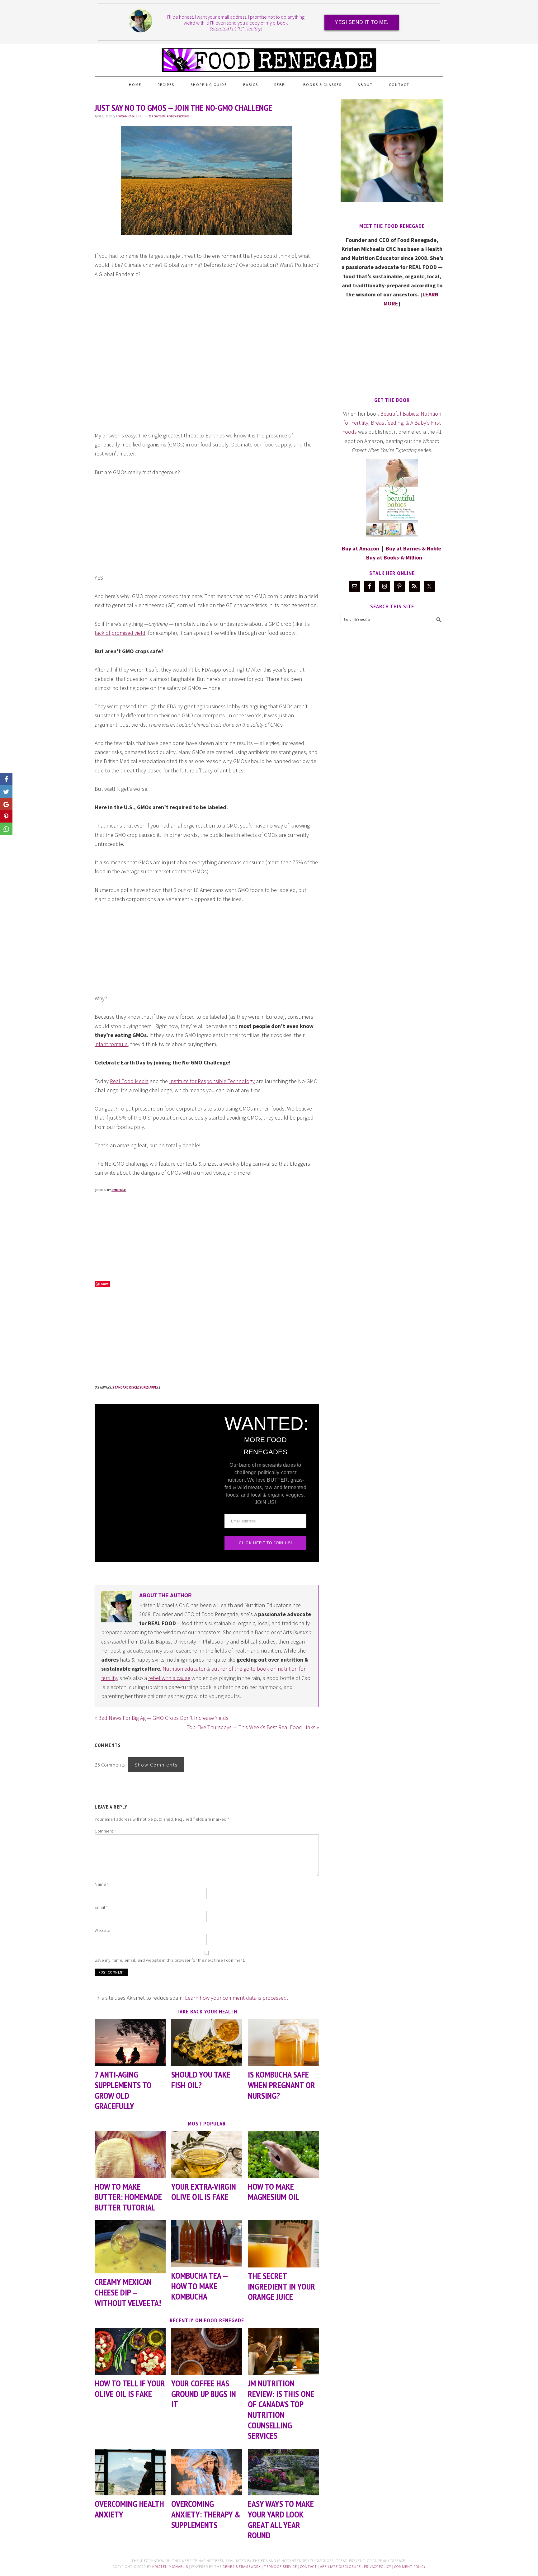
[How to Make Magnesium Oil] (283, 2155)
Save (105, 1284)
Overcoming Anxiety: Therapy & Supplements (206, 2514)
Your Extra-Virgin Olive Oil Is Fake (204, 2192)
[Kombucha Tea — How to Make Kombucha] (207, 2244)
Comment (105, 1831)
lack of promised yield (120, 633)
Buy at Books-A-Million (394, 557)
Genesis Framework (242, 2567)
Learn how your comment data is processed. (236, 1998)
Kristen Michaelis (170, 2567)
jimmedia (118, 1190)
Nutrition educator (184, 1669)
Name (102, 1884)
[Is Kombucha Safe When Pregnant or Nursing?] (283, 2043)
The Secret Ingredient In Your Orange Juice (281, 2286)
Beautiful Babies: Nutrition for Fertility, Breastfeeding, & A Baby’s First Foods (392, 423)
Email (101, 1907)
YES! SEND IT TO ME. (362, 22)
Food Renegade (269, 57)
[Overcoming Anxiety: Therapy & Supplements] (207, 2472)
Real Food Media (129, 1081)
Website (102, 1930)
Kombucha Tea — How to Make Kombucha (199, 2286)
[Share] (6, 791)
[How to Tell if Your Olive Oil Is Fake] (130, 2351)
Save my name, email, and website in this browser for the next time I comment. (170, 1960)
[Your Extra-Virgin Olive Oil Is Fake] (207, 2155)
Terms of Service (281, 2567)
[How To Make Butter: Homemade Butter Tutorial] (130, 2155)
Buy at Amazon (361, 548)
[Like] (6, 779)
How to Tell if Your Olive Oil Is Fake (130, 2388)
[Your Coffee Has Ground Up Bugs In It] (207, 2351)
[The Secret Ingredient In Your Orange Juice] (283, 2244)
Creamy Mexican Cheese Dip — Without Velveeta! (128, 2292)
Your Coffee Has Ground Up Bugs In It (204, 2394)
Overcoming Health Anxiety (129, 2509)
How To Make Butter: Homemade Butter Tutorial (128, 2197)
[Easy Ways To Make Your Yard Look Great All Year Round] (283, 2472)
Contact (309, 2567)
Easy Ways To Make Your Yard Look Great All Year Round (281, 2519)
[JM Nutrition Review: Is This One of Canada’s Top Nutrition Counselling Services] (283, 2351)
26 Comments (157, 116)
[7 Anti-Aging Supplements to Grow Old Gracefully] (130, 2043)
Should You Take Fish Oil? (201, 2080)
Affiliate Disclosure (178, 116)
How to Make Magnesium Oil (274, 2192)
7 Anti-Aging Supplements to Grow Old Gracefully (123, 2090)
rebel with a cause (169, 1678)
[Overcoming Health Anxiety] (130, 2472)
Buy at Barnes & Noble (413, 548)
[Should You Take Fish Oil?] (207, 2043)
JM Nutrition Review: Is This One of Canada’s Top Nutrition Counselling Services (281, 2409)
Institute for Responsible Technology (212, 1081)
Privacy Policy (378, 2567)
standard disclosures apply (135, 1387)
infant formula (111, 1044)
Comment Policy (410, 2567)
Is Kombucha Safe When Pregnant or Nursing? (281, 2085)
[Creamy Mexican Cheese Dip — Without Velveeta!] (130, 2247)
